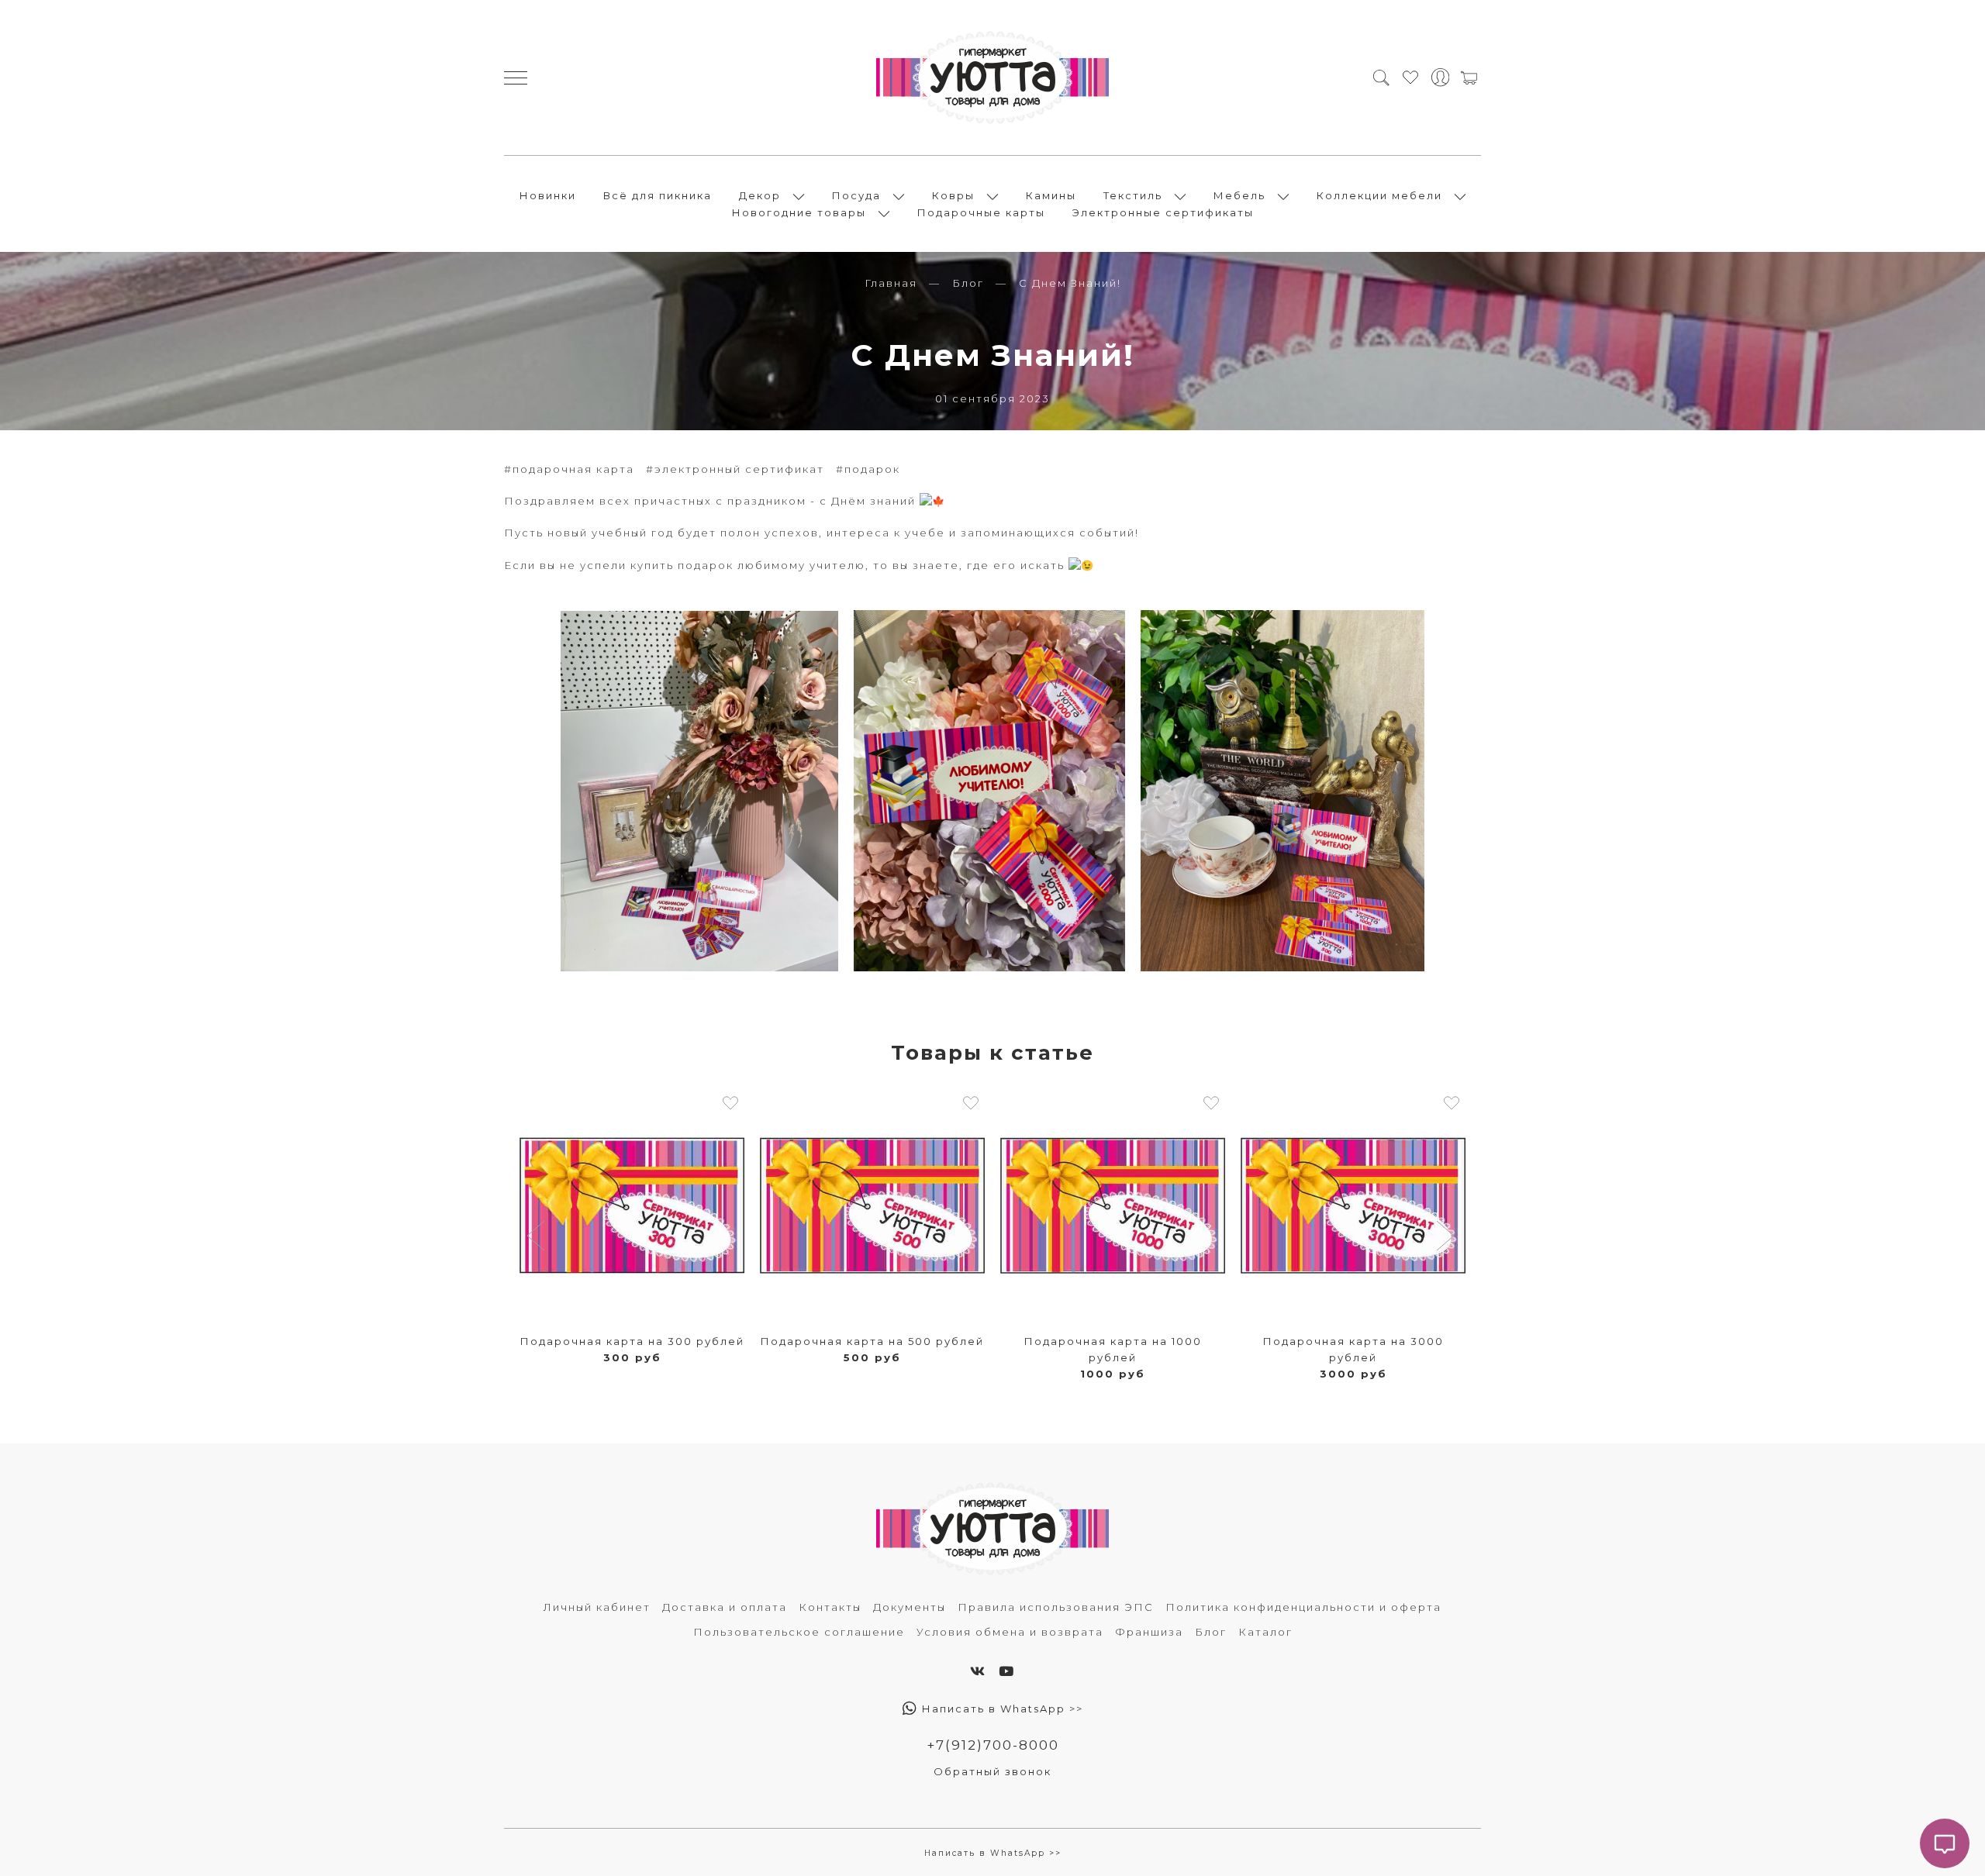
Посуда (856, 195)
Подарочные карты (981, 212)
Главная (891, 283)
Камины (1051, 195)
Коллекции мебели (1379, 195)
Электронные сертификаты (1163, 212)
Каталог (1265, 1632)
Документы (910, 1607)
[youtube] (1007, 1671)
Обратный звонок (992, 1771)
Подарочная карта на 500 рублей (872, 1341)
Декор (760, 195)
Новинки (548, 195)
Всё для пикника (658, 195)
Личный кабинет (597, 1607)
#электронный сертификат (735, 469)
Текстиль (1133, 195)
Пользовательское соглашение (799, 1632)
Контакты (830, 1607)
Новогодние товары (799, 212)
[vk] (978, 1671)
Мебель (1239, 195)
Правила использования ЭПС (1056, 1607)
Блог (968, 283)
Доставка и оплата (725, 1607)
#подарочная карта (569, 469)
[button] (538, 1237)
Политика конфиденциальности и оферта (1303, 1607)
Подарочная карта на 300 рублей (632, 1341)
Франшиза (1149, 1632)
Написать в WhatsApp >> (1001, 1709)
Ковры (953, 195)
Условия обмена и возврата (1010, 1632)
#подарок (868, 469)
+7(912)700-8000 (993, 1745)
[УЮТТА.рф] (992, 78)
